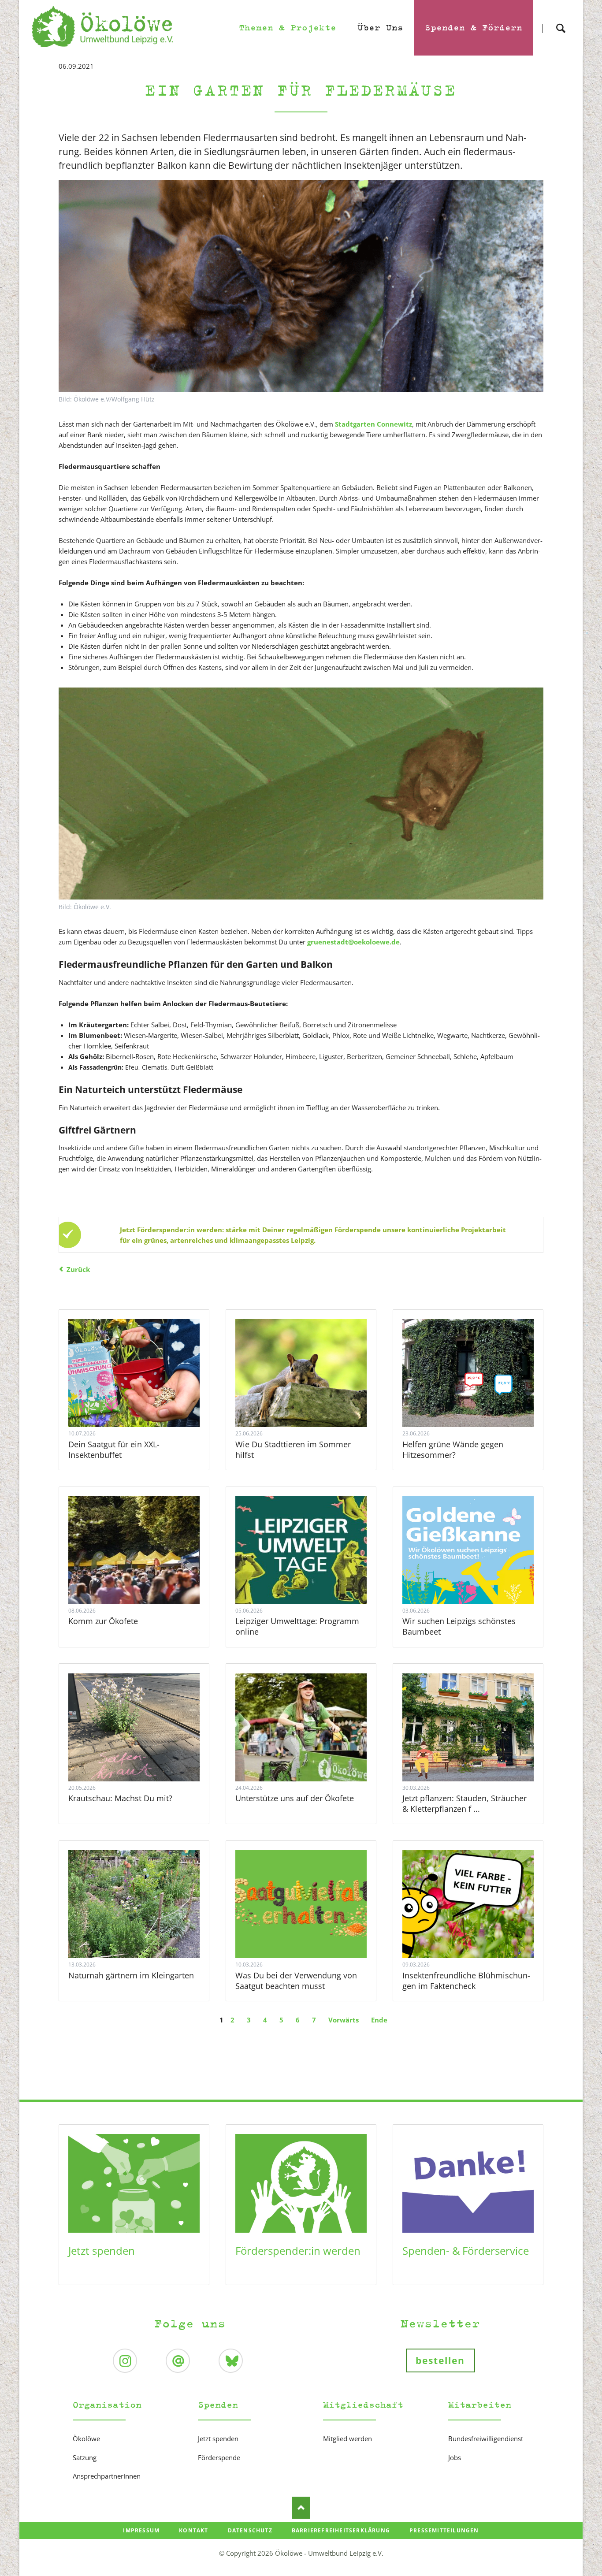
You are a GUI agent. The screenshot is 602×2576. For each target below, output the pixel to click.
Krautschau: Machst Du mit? (120, 1798)
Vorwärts (344, 2020)
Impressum (141, 2530)
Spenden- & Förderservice (466, 2251)
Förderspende (219, 2457)
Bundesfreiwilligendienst (486, 2438)
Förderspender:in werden (298, 2251)
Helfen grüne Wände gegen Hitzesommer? (453, 1450)
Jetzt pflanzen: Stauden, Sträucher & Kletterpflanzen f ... (465, 1803)
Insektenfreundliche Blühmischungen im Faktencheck (466, 1981)
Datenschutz (250, 2530)
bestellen (440, 2360)
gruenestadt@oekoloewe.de (353, 942)
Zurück (78, 1269)
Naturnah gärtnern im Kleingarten (131, 1975)
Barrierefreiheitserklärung (341, 2530)
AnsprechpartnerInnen (107, 2476)
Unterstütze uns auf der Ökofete (295, 1798)
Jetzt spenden (102, 2251)
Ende (379, 2020)
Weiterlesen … (144, 1398)
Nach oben (301, 2508)
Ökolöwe (86, 2438)
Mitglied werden (347, 2438)
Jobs (455, 2457)
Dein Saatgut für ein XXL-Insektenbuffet (114, 1450)
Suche (561, 20)
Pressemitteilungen (444, 2530)
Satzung (85, 2457)
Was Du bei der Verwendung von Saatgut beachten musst (296, 1981)
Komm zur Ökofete (103, 1621)
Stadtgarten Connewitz (373, 424)
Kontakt (193, 2530)
